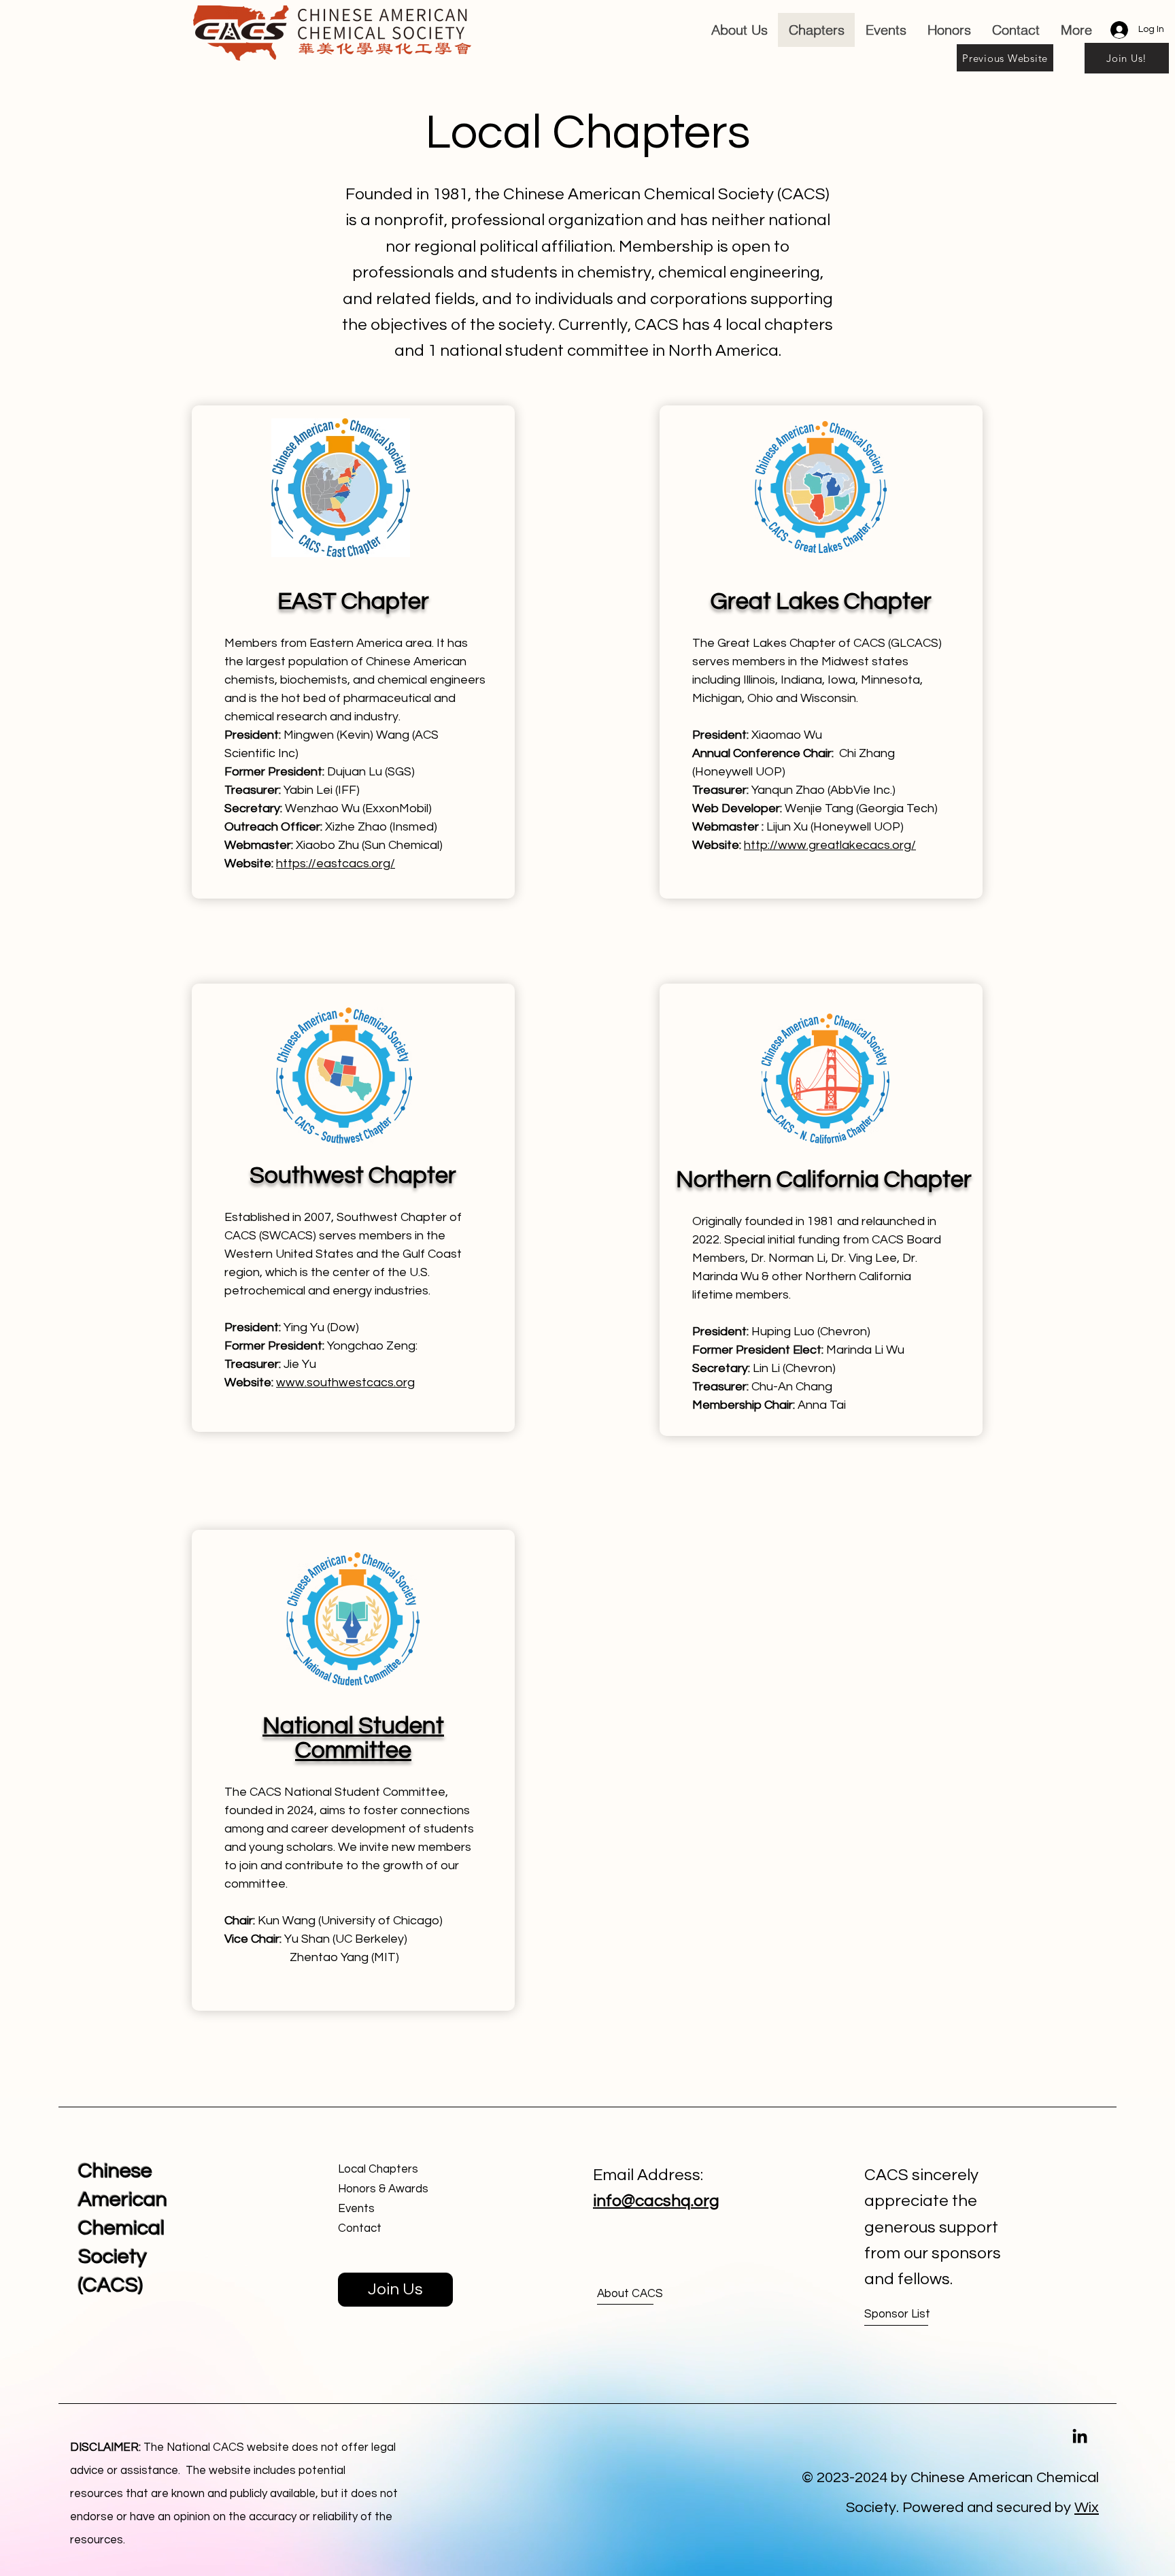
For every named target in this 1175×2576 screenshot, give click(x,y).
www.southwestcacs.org (345, 1383)
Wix (1087, 2508)
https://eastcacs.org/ (336, 864)
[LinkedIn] (1080, 2436)
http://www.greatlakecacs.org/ (830, 845)
